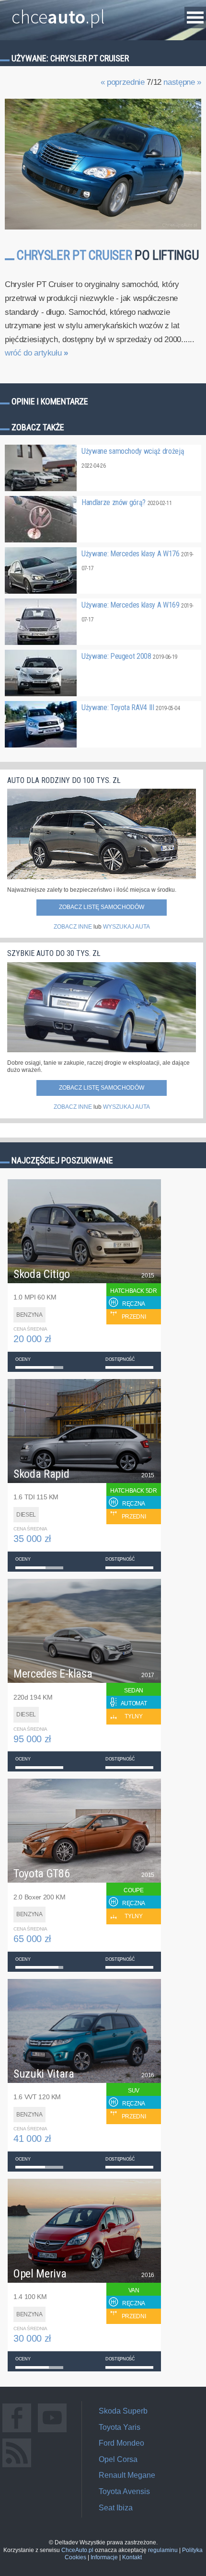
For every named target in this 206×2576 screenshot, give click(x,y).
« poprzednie (123, 82)
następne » (182, 82)
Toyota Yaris (120, 2427)
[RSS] (17, 2467)
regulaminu (163, 2550)
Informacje (104, 2557)
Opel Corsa (118, 2459)
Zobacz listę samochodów (102, 907)
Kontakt (132, 2557)
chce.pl (58, 13)
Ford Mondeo (121, 2443)
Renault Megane (127, 2475)
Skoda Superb (123, 2411)
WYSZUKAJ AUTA (126, 927)
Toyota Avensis (124, 2491)
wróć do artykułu (36, 353)
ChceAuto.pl (77, 2550)
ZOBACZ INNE (73, 927)
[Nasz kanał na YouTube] (52, 2432)
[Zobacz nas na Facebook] (17, 2432)
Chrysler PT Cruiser (74, 255)
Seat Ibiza (116, 2508)
